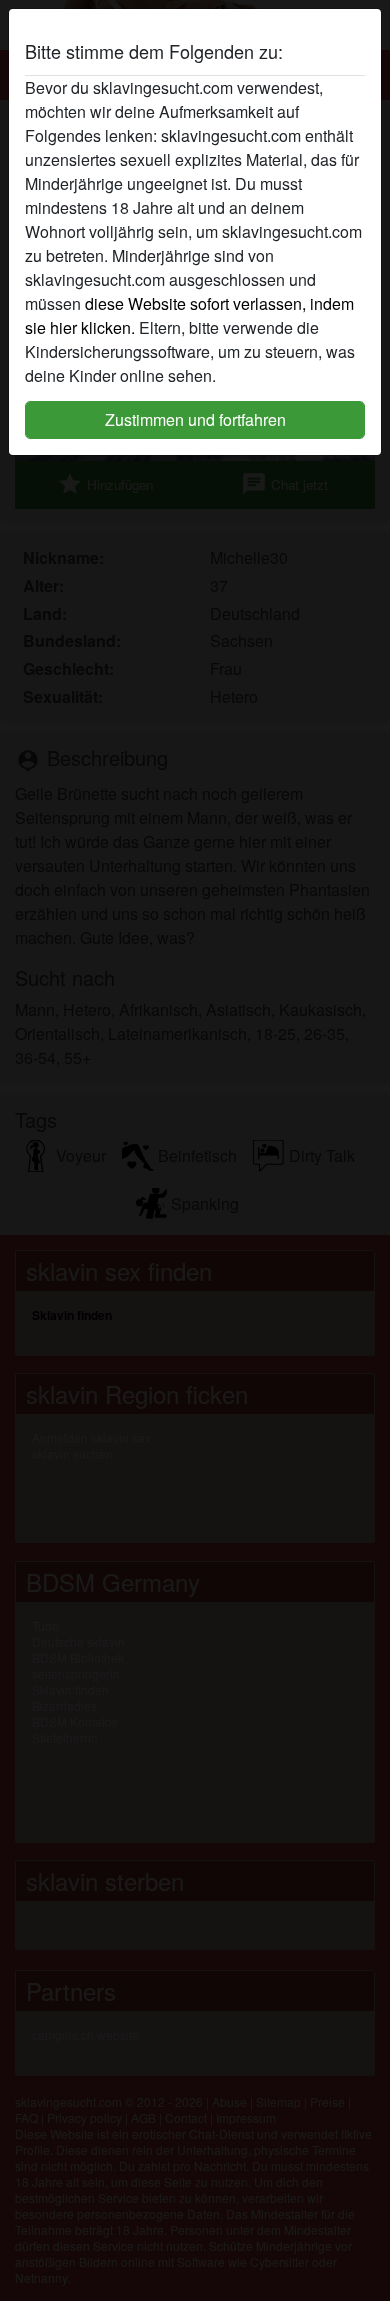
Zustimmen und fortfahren (195, 419)
